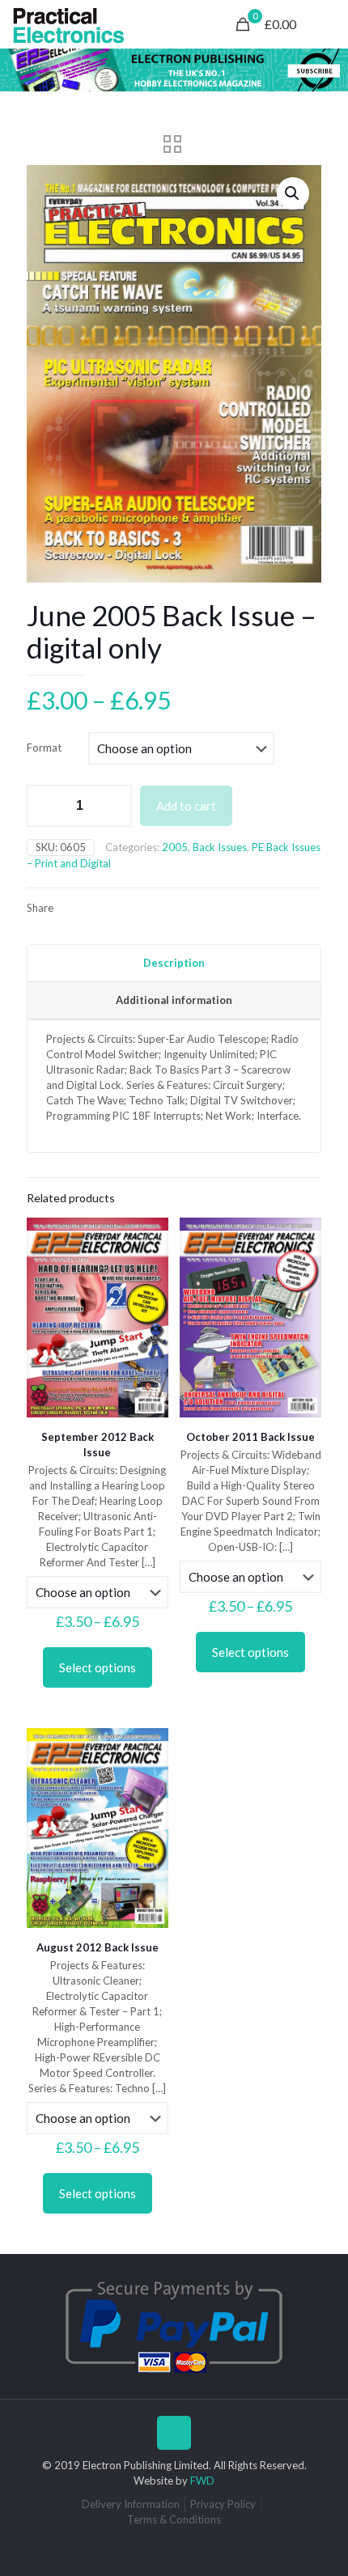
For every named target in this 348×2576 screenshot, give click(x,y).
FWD (202, 2481)
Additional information (174, 1000)
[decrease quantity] (45, 806)
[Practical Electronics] (69, 24)
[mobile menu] (326, 24)
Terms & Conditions (174, 2519)
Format (44, 748)
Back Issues (220, 847)
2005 (175, 847)
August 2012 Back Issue (98, 1947)
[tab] (174, 964)
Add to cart (186, 806)
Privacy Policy (223, 2504)
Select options (98, 1667)
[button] (293, 193)
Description (174, 963)
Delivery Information (131, 2504)
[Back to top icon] (174, 2433)
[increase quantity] (114, 806)
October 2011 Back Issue (250, 1437)
